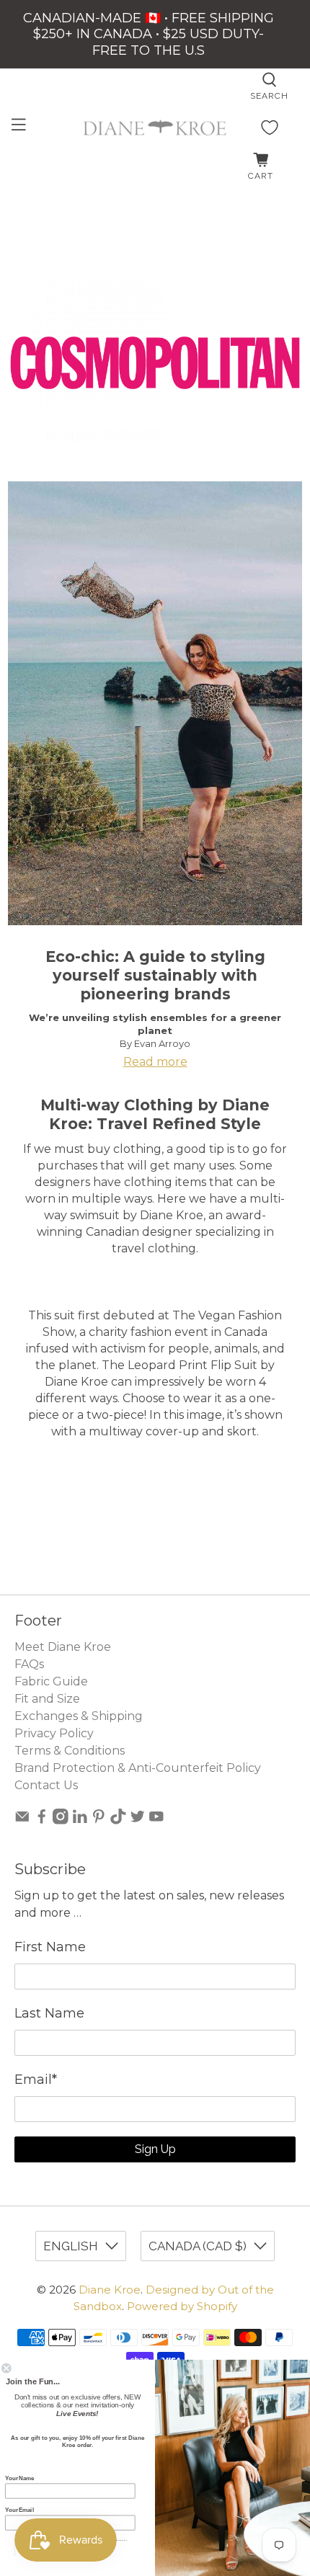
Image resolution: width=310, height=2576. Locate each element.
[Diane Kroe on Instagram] (61, 1820)
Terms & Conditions (70, 1751)
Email (36, 2080)
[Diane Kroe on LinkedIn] (80, 1820)
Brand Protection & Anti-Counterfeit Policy (138, 1768)
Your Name (19, 2478)
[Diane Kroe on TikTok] (118, 1820)
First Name (50, 1947)
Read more (155, 1062)
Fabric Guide (51, 1681)
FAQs (29, 1664)
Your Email (19, 2510)
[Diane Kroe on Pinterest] (99, 1820)
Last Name (49, 2013)
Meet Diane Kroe (63, 1647)
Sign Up (155, 2149)
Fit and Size (47, 1699)
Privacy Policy (54, 1733)
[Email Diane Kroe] (22, 1820)
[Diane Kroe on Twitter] (138, 1820)
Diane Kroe (110, 2290)
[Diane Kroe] (155, 128)
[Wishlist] (270, 128)
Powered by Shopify (182, 2306)
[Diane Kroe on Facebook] (42, 1820)
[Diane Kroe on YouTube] (156, 1820)
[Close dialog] (6, 2368)
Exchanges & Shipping (79, 1716)
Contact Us (46, 1785)
